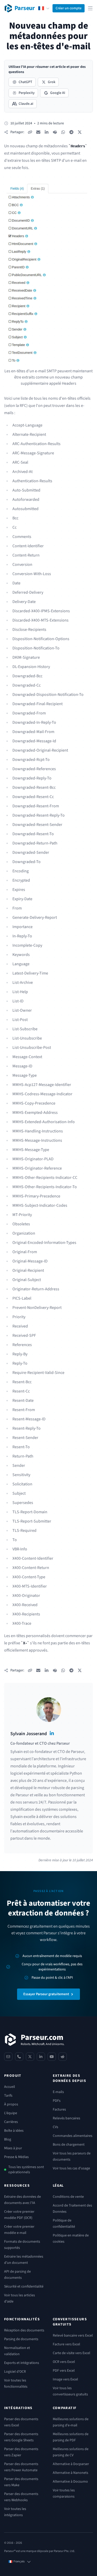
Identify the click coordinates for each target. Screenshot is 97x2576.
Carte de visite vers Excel (72, 2353)
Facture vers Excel (66, 2344)
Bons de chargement (69, 2145)
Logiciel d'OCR (15, 2372)
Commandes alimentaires (73, 2136)
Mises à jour (13, 2148)
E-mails (58, 2092)
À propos (11, 2104)
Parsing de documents (21, 2339)
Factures (59, 2110)
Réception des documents (24, 2330)
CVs (55, 2127)
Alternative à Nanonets (70, 2473)
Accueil (10, 2087)
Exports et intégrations (22, 2363)
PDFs (57, 2101)
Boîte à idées (14, 2131)
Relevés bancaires (66, 2118)
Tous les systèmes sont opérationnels (26, 2170)
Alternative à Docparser (71, 2464)
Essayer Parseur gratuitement (46, 1994)
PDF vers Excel (64, 2371)
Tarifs (8, 2096)
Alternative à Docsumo (70, 2482)
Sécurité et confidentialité (24, 2287)
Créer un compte (69, 8)
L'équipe (11, 2113)
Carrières (11, 2122)
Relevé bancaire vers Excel (73, 2336)
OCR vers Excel (64, 2362)
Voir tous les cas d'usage (71, 2168)
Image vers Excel (65, 2379)
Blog (8, 2139)
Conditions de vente (68, 2197)
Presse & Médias (16, 2157)
